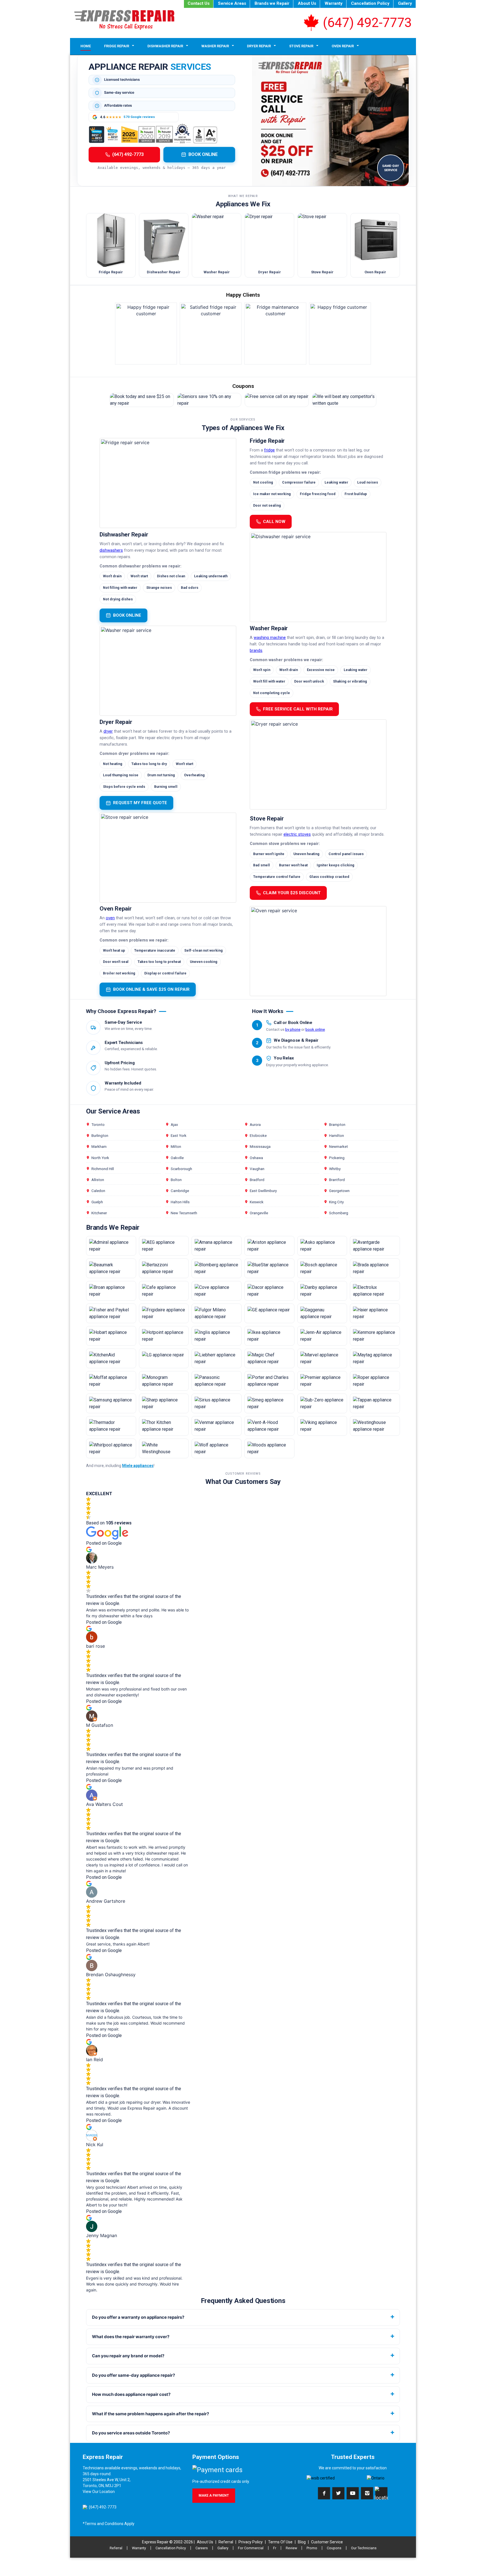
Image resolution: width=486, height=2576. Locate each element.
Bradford (257, 1180)
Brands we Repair (272, 3)
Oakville (177, 1158)
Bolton (176, 1180)
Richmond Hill (103, 1169)
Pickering (337, 1158)
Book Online (203, 154)
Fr (275, 2548)
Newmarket (338, 1146)
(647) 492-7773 (367, 23)
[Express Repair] (124, 20)
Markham (99, 1146)
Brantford (337, 1180)
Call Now (274, 522)
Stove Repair (301, 46)
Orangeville (259, 1213)
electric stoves (297, 834)
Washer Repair (215, 46)
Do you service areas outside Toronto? (131, 2433)
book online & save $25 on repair (151, 989)
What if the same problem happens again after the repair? (150, 2414)
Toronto (98, 1124)
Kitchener (99, 1213)
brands (256, 651)
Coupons (334, 2548)
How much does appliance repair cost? (131, 2394)
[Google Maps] (381, 2493)
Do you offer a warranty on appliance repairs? (138, 2317)
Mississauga (260, 1146)
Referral (226, 2542)
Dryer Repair (259, 46)
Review (291, 2548)
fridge (269, 450)
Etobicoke (258, 1135)
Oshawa (256, 1158)
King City (336, 1202)
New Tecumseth (184, 1213)
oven (110, 918)
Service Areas (232, 3)
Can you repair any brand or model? (128, 2356)
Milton (176, 1146)
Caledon (98, 1191)
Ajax (174, 1124)
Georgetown (339, 1191)
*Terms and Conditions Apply (109, 2524)
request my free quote (140, 803)
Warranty (334, 3)
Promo (312, 2548)
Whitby (335, 1169)
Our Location (103, 2492)
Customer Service (327, 2542)
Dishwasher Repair (165, 46)
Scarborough (181, 1169)
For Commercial (251, 2548)
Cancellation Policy (370, 3)
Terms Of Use (280, 2542)
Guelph (97, 1202)
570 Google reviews (139, 117)
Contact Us (199, 3)
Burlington (100, 1135)
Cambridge (180, 1191)
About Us (307, 3)
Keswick (257, 1202)
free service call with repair (298, 709)
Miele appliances (138, 1466)
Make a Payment (214, 2495)
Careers (202, 2548)
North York (100, 1158)
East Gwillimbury (263, 1191)
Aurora (255, 1124)
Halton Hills (180, 1202)
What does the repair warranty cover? (131, 2337)
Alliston (98, 1180)
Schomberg (339, 1213)
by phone (293, 1029)
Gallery (405, 3)
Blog (302, 2542)
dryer (108, 731)
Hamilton (337, 1135)
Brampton (337, 1124)
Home (86, 46)
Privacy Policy (251, 2542)
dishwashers (111, 550)
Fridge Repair (117, 46)
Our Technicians (364, 2548)
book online (127, 615)
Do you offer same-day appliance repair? (133, 2375)
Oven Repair (343, 46)
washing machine (270, 638)
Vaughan (257, 1169)
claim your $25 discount (292, 893)
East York (179, 1135)
